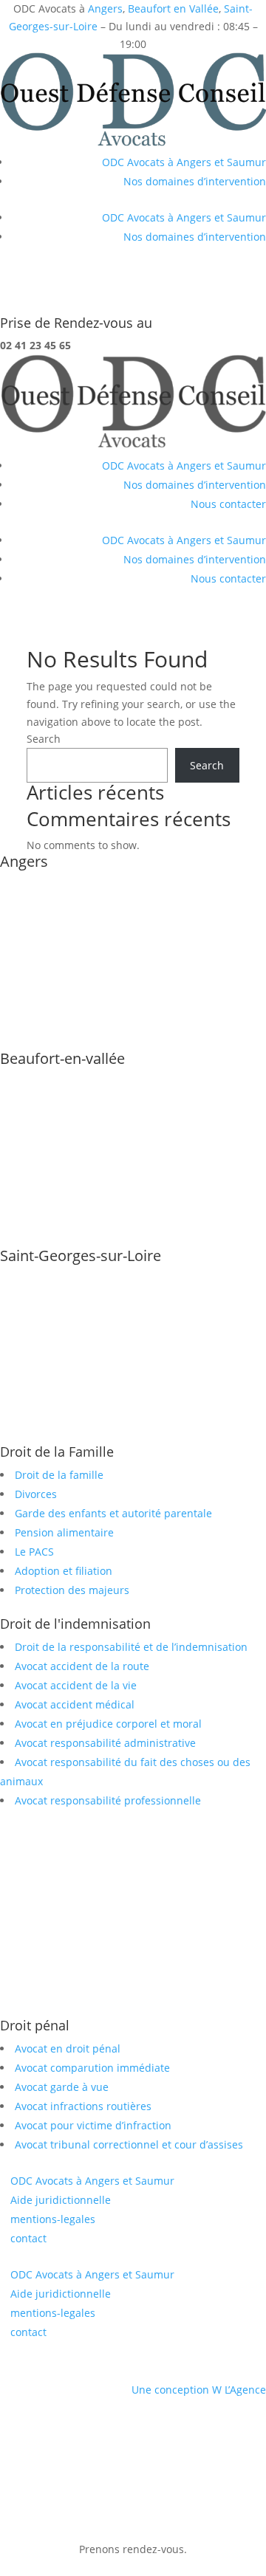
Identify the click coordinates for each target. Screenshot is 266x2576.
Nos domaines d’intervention (195, 181)
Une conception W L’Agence (199, 2390)
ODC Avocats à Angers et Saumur (184, 162)
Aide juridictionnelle (61, 2200)
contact (28, 2238)
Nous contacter (228, 504)
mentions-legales (53, 2219)
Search (44, 739)
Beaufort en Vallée (173, 8)
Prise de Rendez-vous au (76, 323)
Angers (105, 8)
